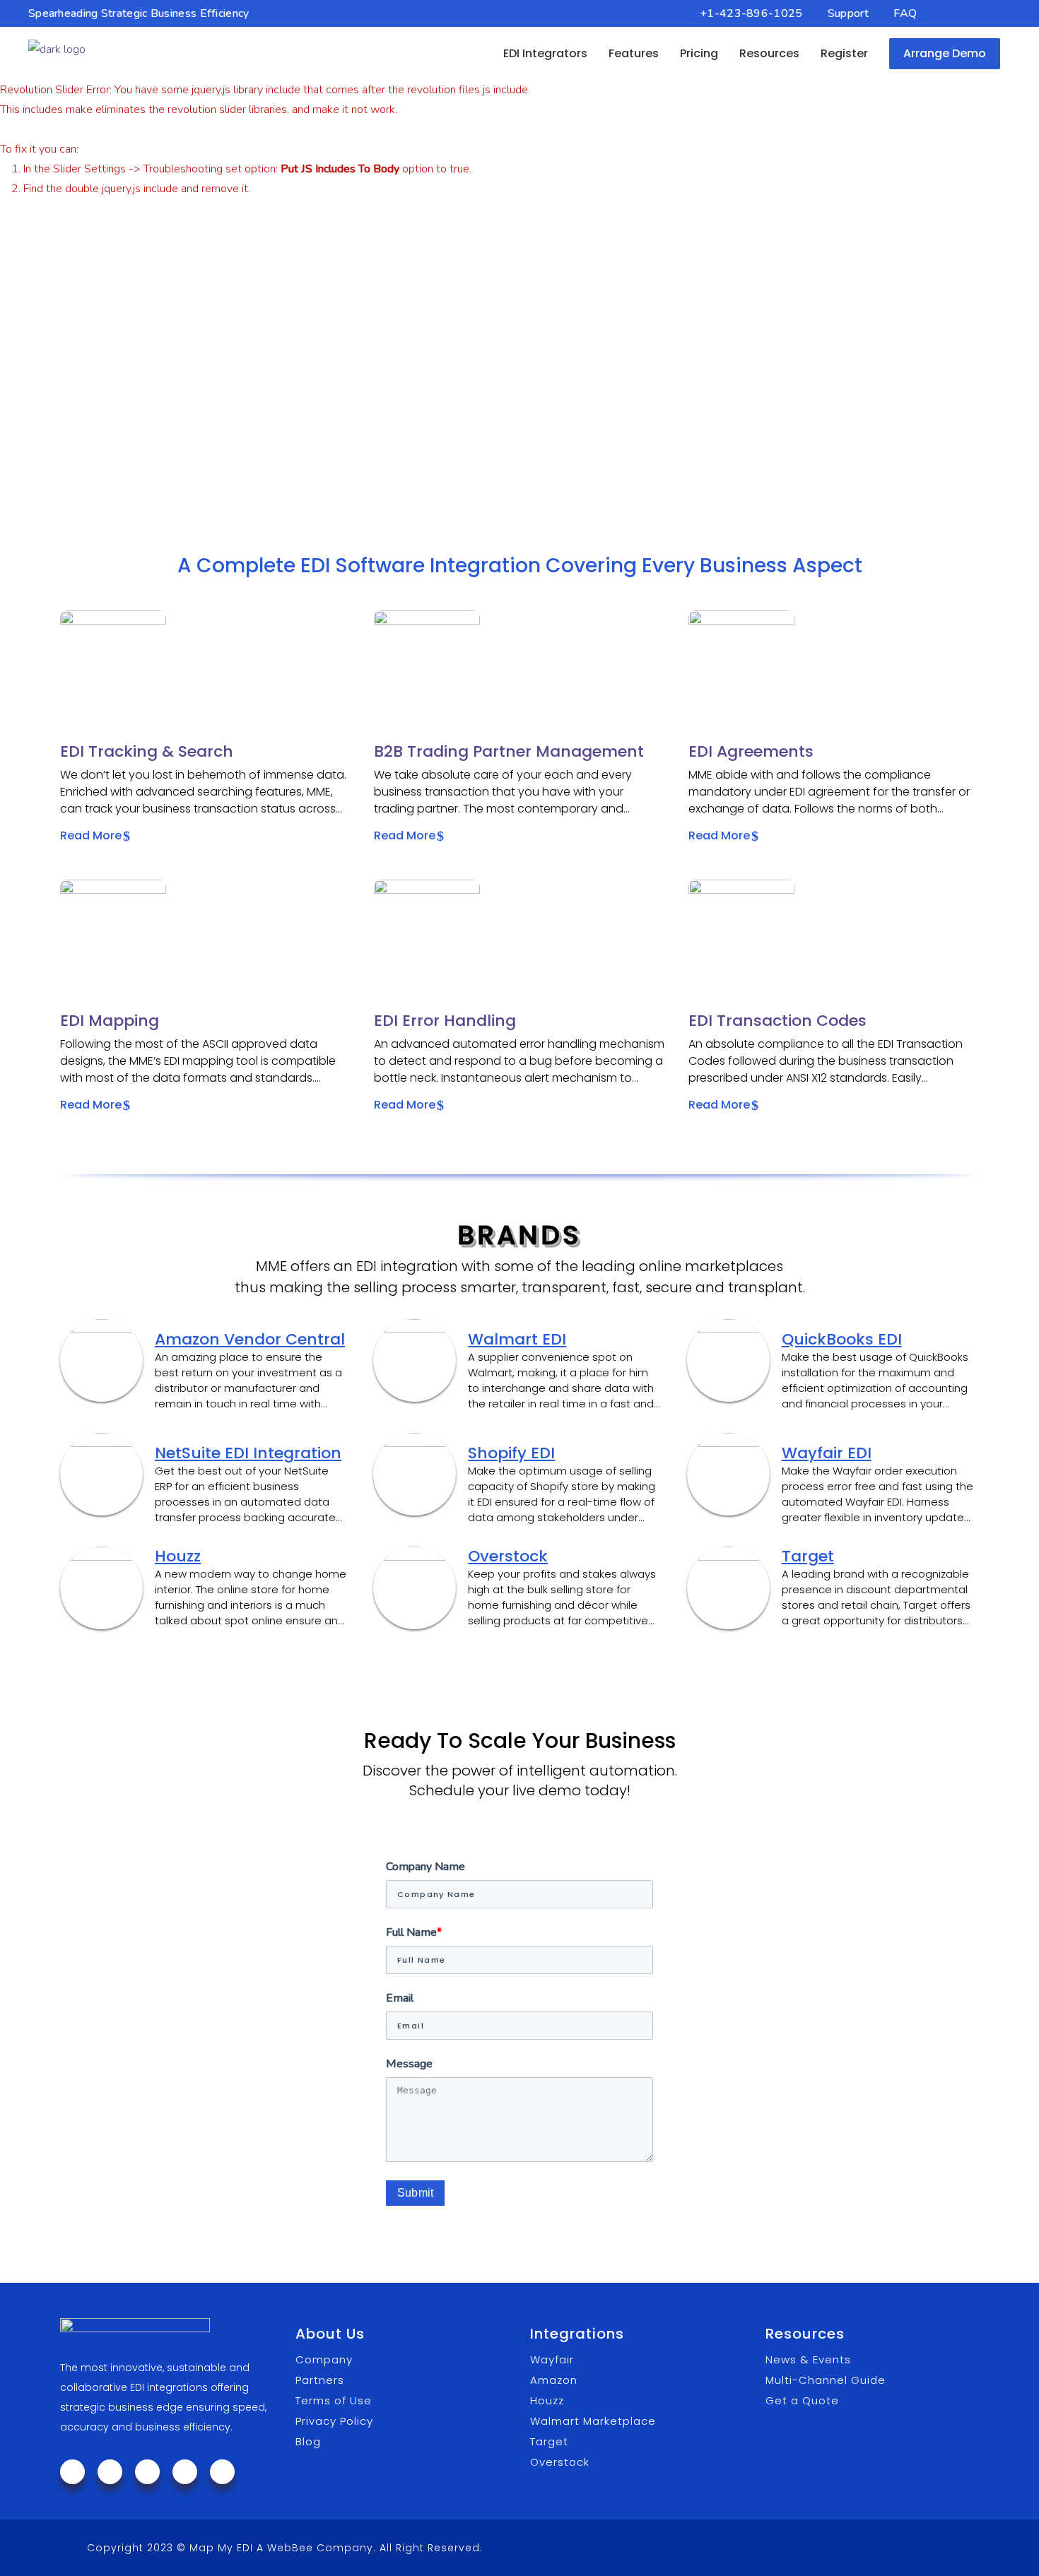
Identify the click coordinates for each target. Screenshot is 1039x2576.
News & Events (808, 2359)
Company (324, 2359)
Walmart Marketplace (593, 2421)
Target (808, 1556)
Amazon (554, 2380)
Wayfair (552, 2359)
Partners (320, 2380)
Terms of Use (334, 2400)
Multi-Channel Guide (826, 2380)
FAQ (905, 13)
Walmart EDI (517, 1340)
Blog (308, 2441)
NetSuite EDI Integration (248, 1453)
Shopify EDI (511, 1453)
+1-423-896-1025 (751, 13)
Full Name (414, 1932)
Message (409, 2064)
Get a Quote (802, 2400)
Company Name (425, 1867)
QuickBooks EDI (842, 1340)
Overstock (508, 1556)
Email (400, 1998)
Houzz (178, 1556)
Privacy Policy (334, 2421)
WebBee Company (320, 2548)
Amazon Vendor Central (250, 1340)
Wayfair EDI (827, 1453)
